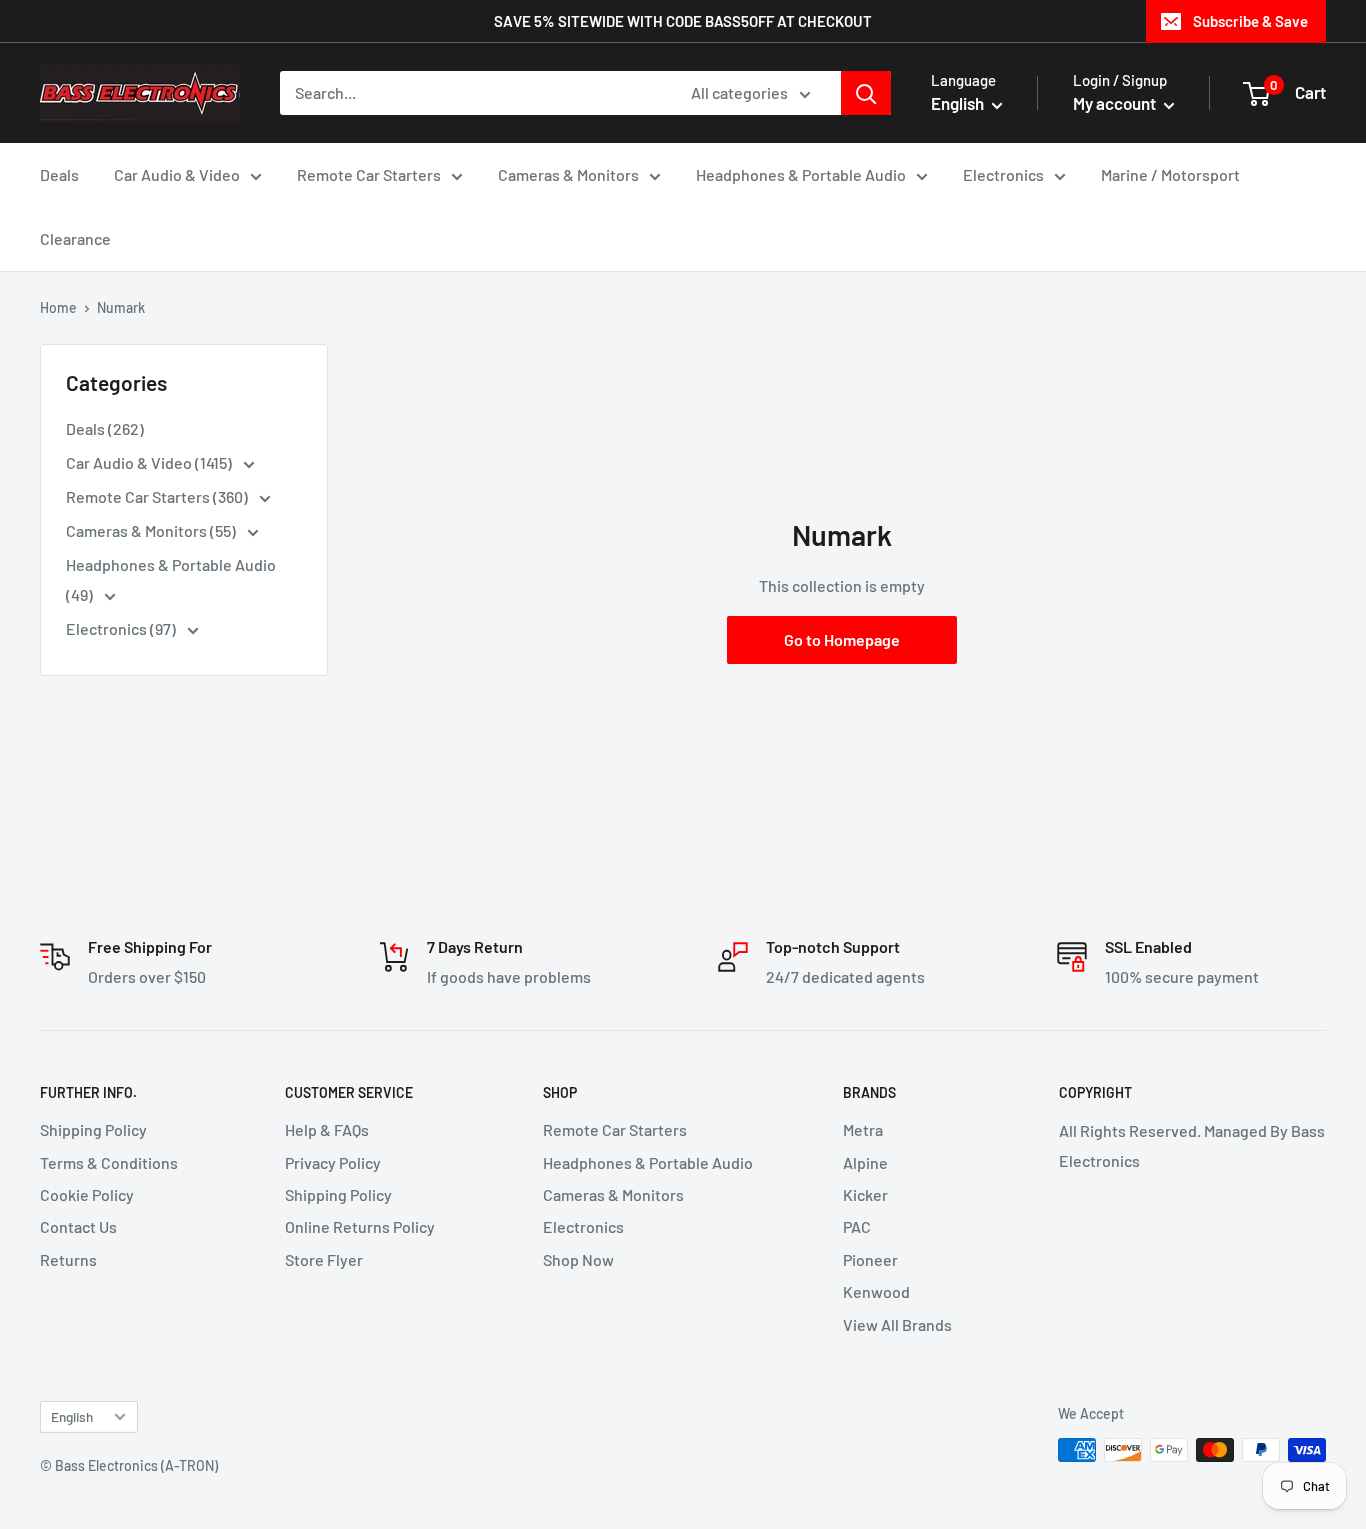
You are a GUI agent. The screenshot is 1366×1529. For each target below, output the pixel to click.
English (72, 1416)
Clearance (75, 238)
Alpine (865, 1162)
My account (1116, 103)
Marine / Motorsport (1170, 174)
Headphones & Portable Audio (801, 174)
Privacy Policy (333, 1162)
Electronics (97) (122, 628)
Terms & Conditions (109, 1162)
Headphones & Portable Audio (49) (171, 579)
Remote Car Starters (369, 174)
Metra (863, 1129)
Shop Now (578, 1259)
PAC (857, 1226)
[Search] (866, 93)
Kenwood (876, 1291)
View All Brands (897, 1324)
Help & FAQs (327, 1129)
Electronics (1003, 174)
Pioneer (870, 1259)
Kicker (865, 1194)
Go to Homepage (842, 639)
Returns (68, 1259)
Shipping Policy (93, 1129)
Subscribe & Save (1250, 21)
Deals (59, 174)
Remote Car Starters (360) (158, 496)
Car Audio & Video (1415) (150, 462)
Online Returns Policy (360, 1226)
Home (58, 307)
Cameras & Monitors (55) (152, 530)
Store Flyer (324, 1259)
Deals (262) (105, 428)
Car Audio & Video (177, 174)
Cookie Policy (87, 1194)
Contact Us (78, 1226)
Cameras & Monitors (568, 174)
